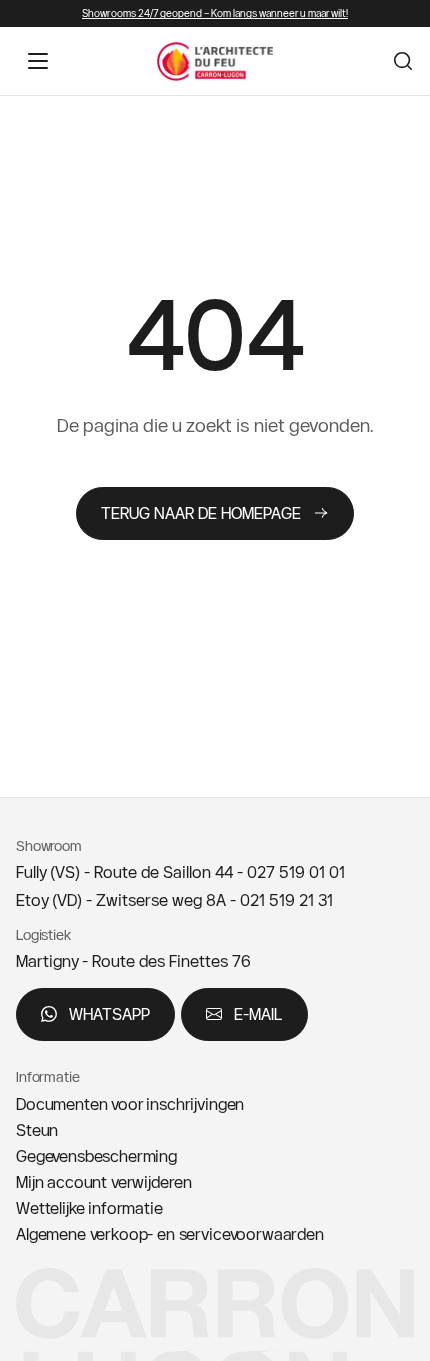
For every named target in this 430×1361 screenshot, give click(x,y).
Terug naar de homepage (201, 513)
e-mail (258, 1014)
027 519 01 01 (296, 872)
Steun (37, 1130)
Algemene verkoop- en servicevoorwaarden (170, 1234)
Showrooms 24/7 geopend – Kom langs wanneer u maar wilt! (215, 13)
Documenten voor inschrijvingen (130, 1104)
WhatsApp (109, 1014)
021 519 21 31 (286, 900)
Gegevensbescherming (96, 1156)
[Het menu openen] (38, 61)
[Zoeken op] (403, 61)
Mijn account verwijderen (104, 1182)
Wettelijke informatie (89, 1208)
